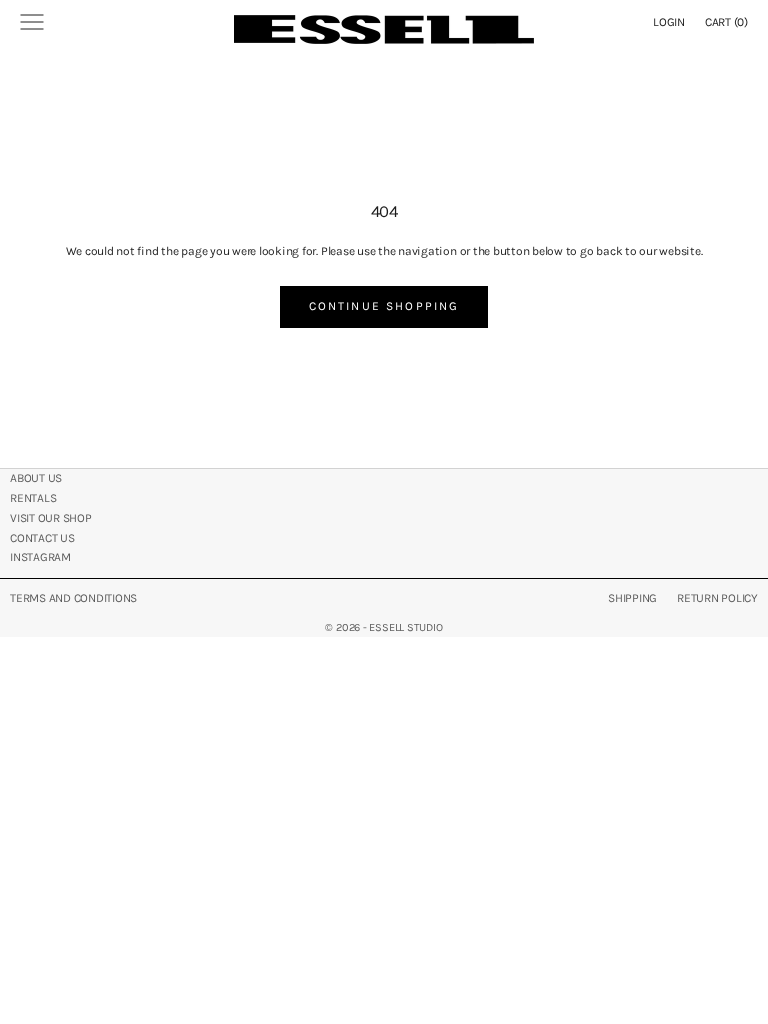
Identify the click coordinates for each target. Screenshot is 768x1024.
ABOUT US (36, 478)
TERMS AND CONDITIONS (73, 598)
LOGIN (669, 22)
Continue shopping (384, 306)
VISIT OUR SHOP (51, 518)
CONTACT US (42, 538)
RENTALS (33, 498)
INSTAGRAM (40, 557)
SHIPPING (632, 598)
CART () (726, 22)
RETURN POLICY (717, 598)
